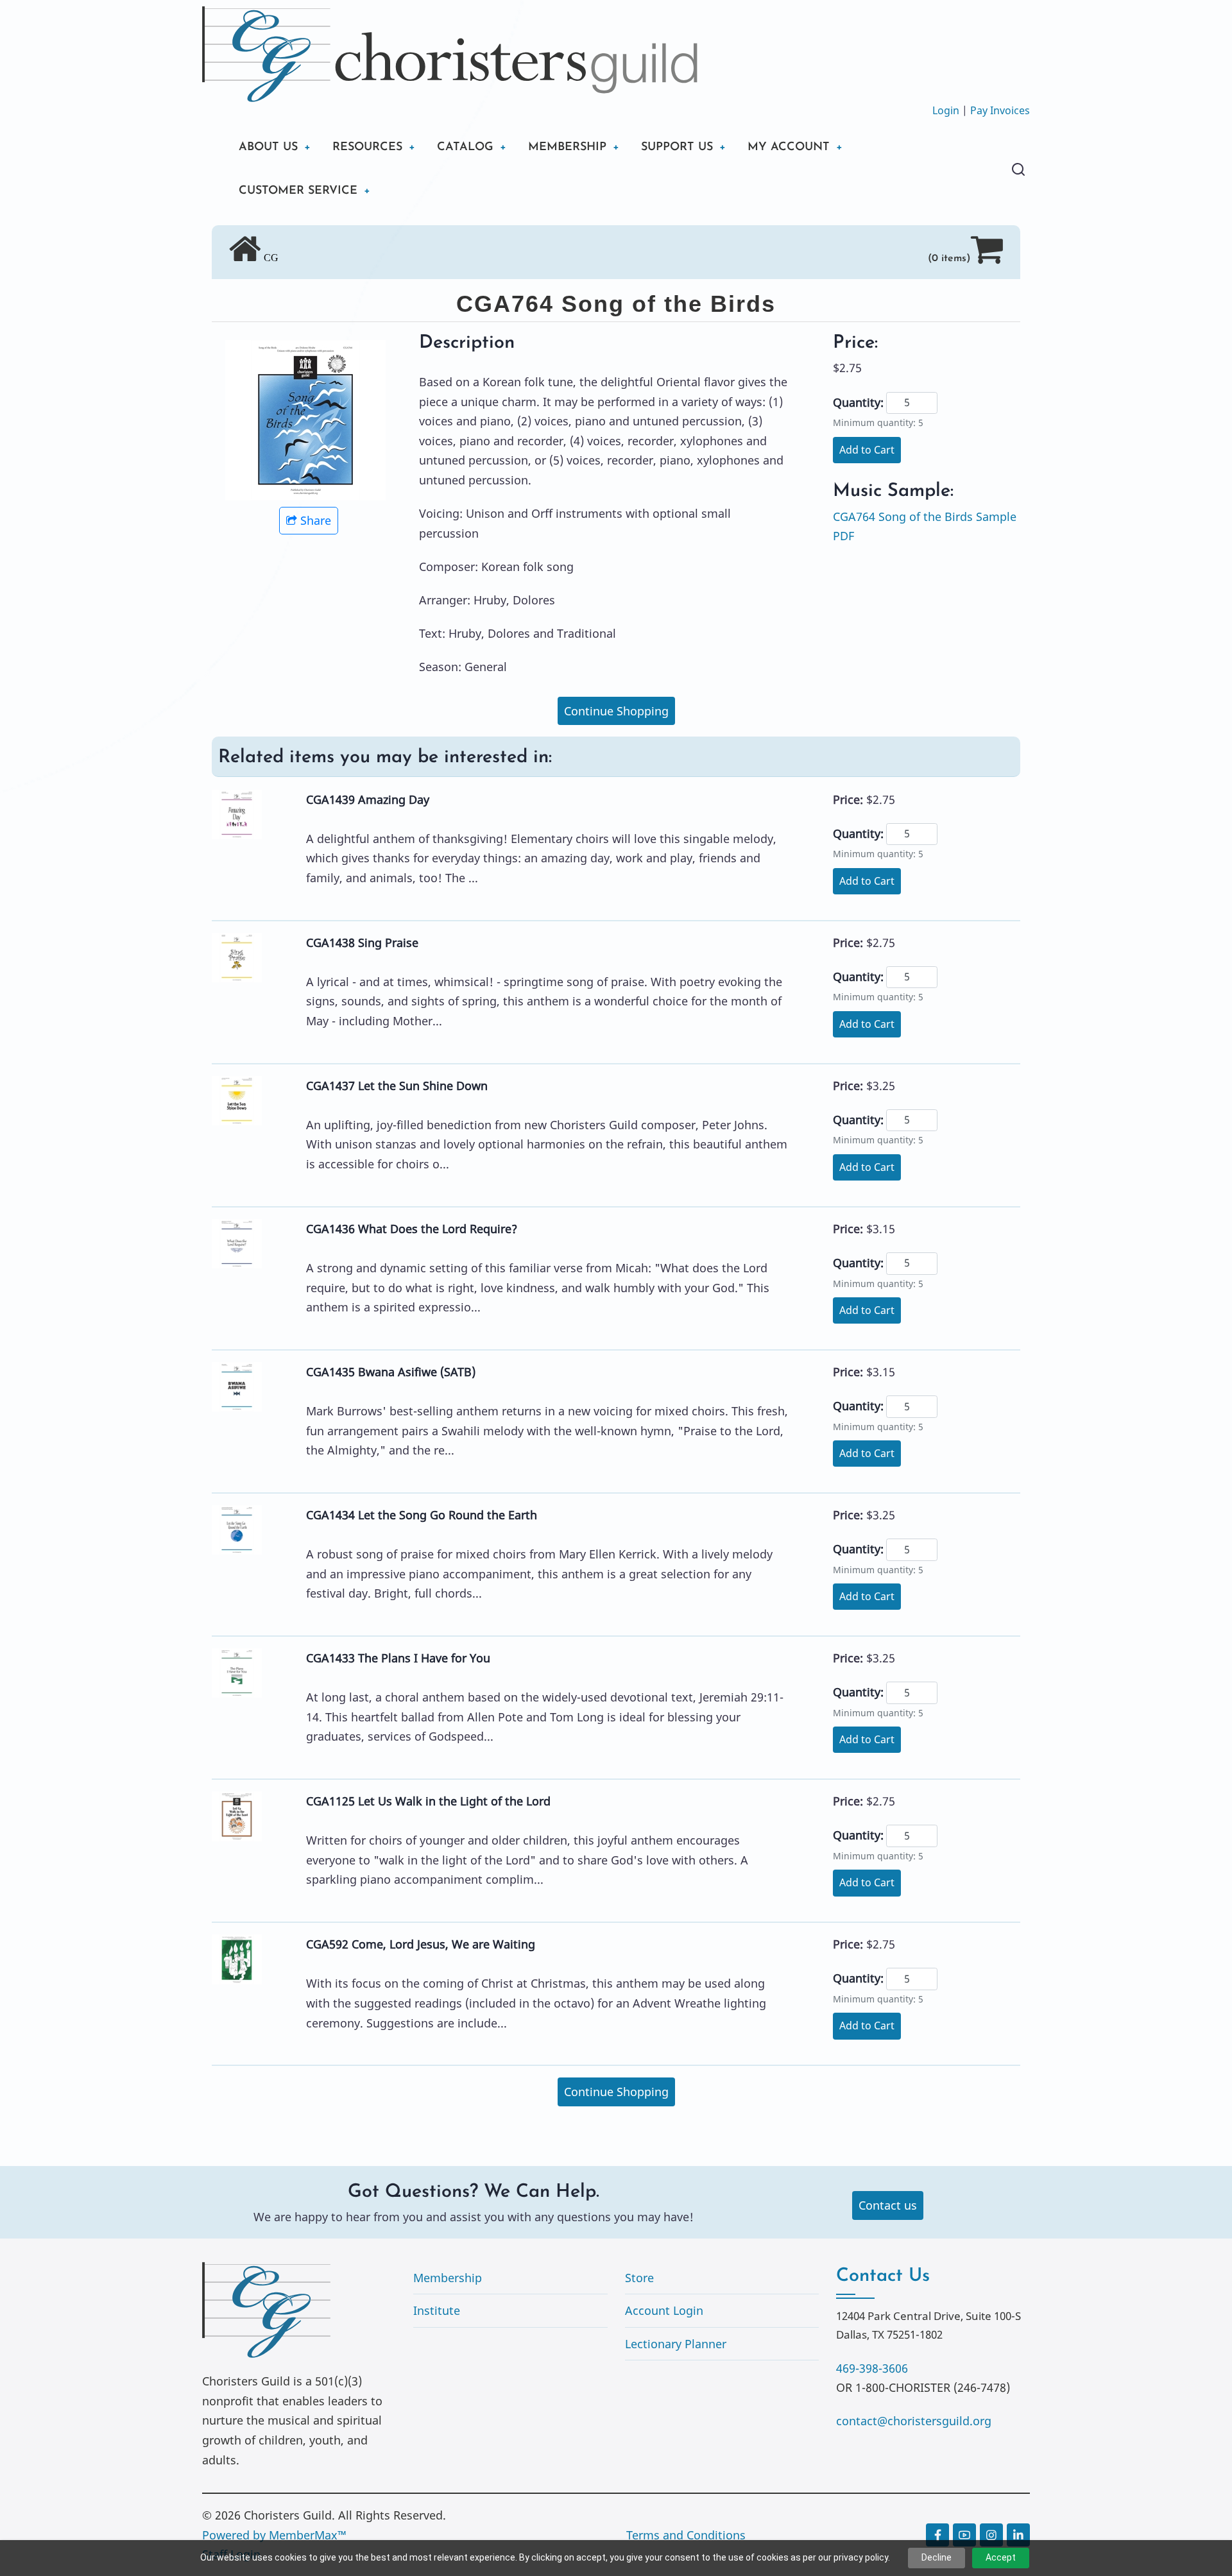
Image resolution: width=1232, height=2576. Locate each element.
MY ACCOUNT (789, 148)
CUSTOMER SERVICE (298, 191)
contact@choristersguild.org (914, 2421)
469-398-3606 (872, 2368)
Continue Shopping (616, 711)
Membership (448, 2278)
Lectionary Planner (676, 2344)
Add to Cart (867, 450)
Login (946, 110)
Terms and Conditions (686, 2535)
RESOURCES (367, 148)
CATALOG (465, 148)
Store (639, 2278)
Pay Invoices (1000, 110)
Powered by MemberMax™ (274, 2535)
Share (316, 520)
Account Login (664, 2310)
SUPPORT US (677, 148)
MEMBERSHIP (567, 148)
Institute (437, 2310)
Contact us (888, 2205)
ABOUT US (268, 148)
